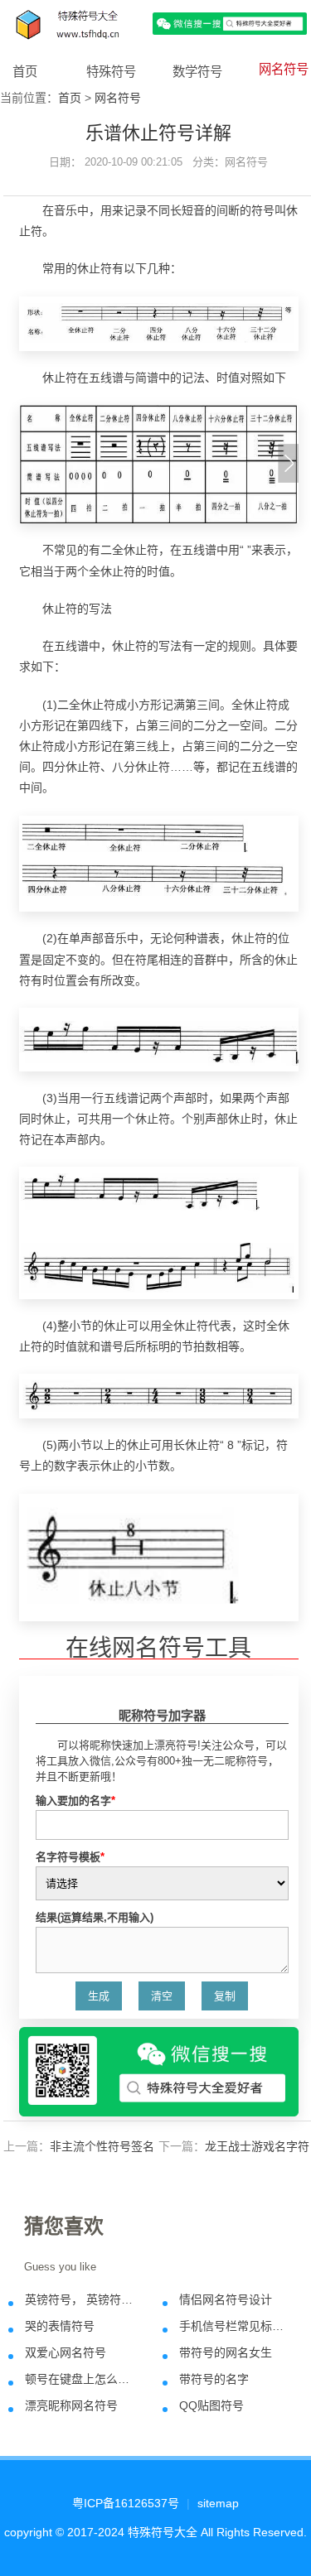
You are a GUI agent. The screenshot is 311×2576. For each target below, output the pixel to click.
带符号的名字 (214, 2379)
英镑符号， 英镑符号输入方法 (83, 2299)
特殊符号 (111, 72)
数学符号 (197, 72)
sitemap (218, 2503)
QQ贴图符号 (211, 2405)
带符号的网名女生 (226, 2352)
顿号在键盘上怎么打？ (83, 2379)
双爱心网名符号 (66, 2352)
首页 (25, 72)
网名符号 (284, 69)
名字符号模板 (70, 1857)
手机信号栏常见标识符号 (237, 2326)
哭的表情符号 (60, 2326)
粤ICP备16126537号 (126, 2503)
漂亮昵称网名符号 (71, 2405)
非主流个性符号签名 (102, 2146)
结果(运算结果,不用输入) (95, 1917)
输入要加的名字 (75, 1801)
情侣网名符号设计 (226, 2299)
